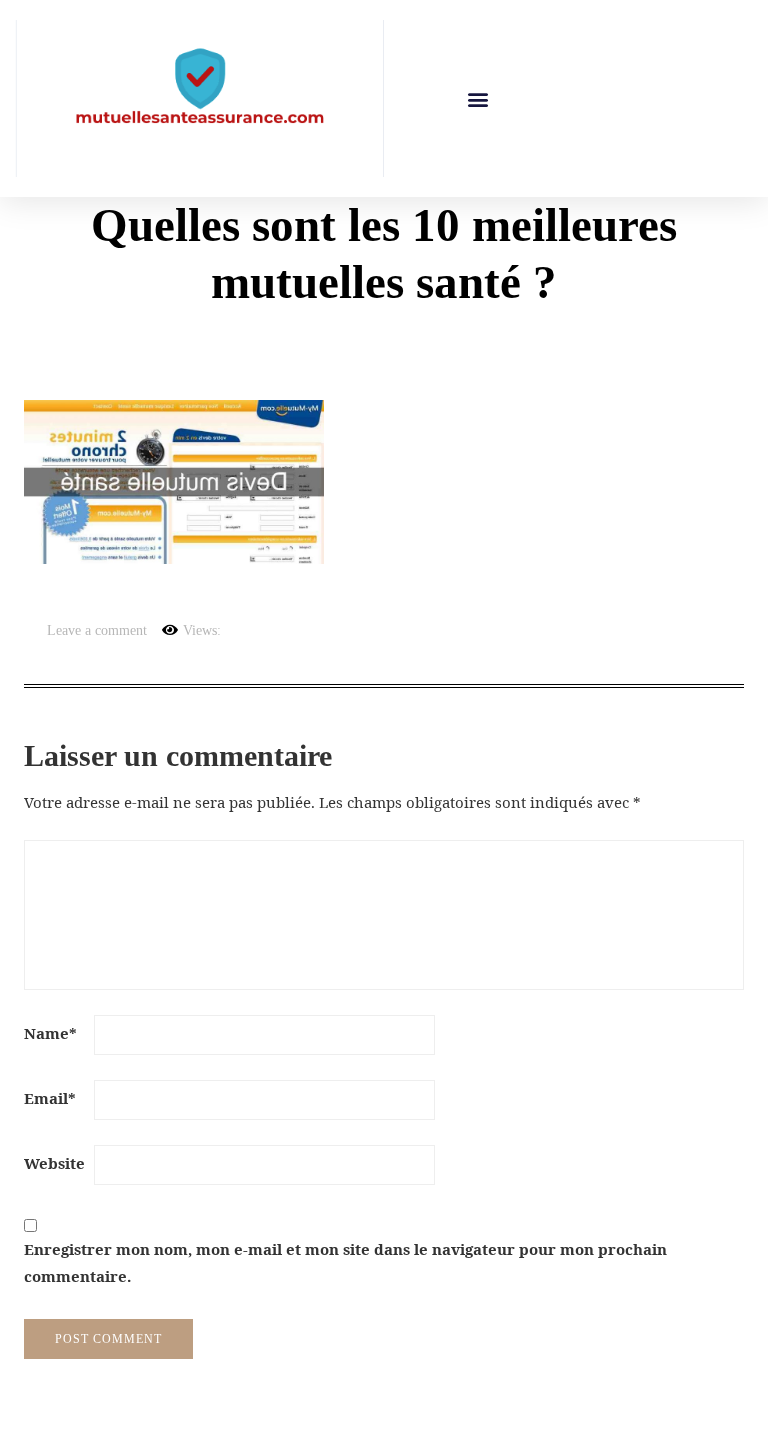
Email (50, 1098)
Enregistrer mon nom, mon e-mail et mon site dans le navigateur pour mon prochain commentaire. (345, 1262)
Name (50, 1033)
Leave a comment (97, 630)
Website (54, 1163)
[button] (478, 98)
